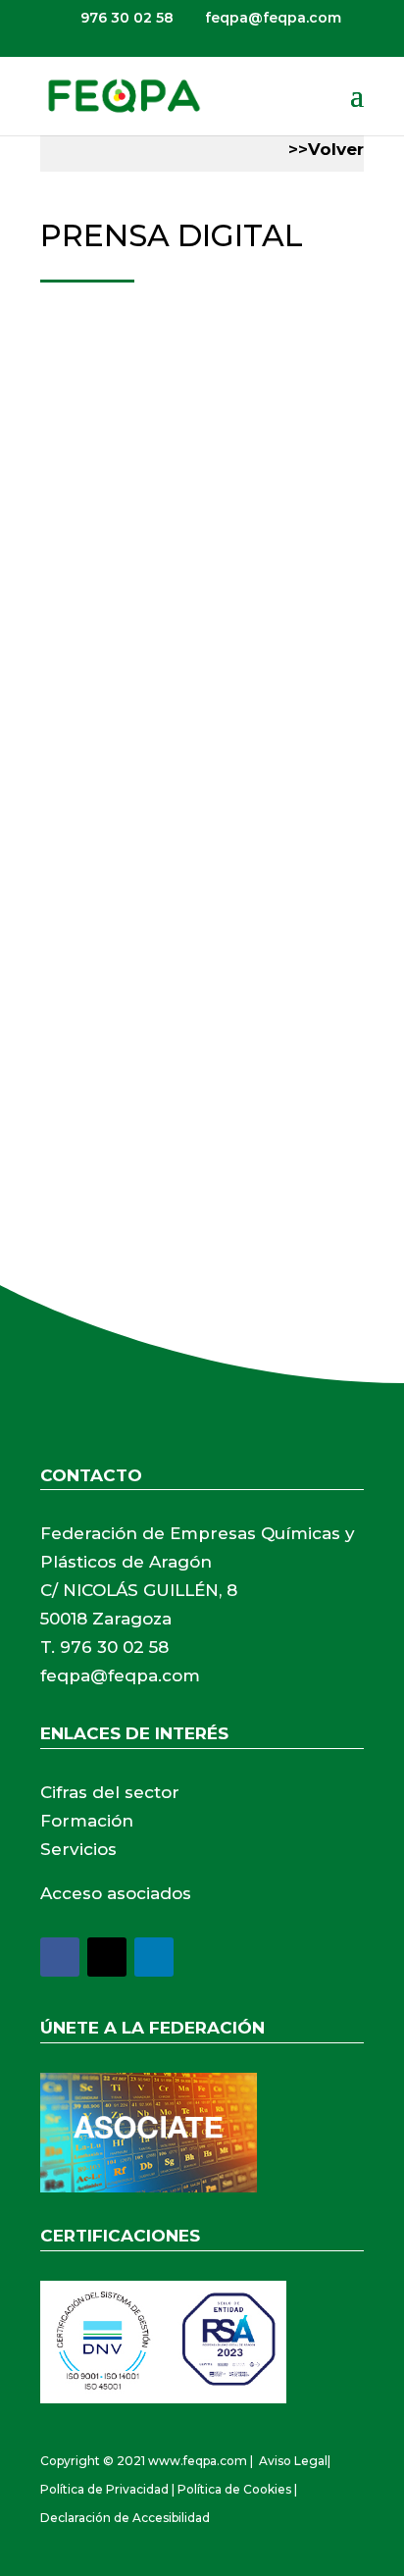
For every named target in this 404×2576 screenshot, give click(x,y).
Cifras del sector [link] (110, 1792)
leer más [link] (94, 702)
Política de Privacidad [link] (104, 2489)
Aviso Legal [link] (293, 2461)
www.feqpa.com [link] (198, 2461)
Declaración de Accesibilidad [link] (125, 2518)
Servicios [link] (78, 1849)
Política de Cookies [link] (234, 2489)
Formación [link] (87, 1821)
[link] (124, 95)
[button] (357, 108)
